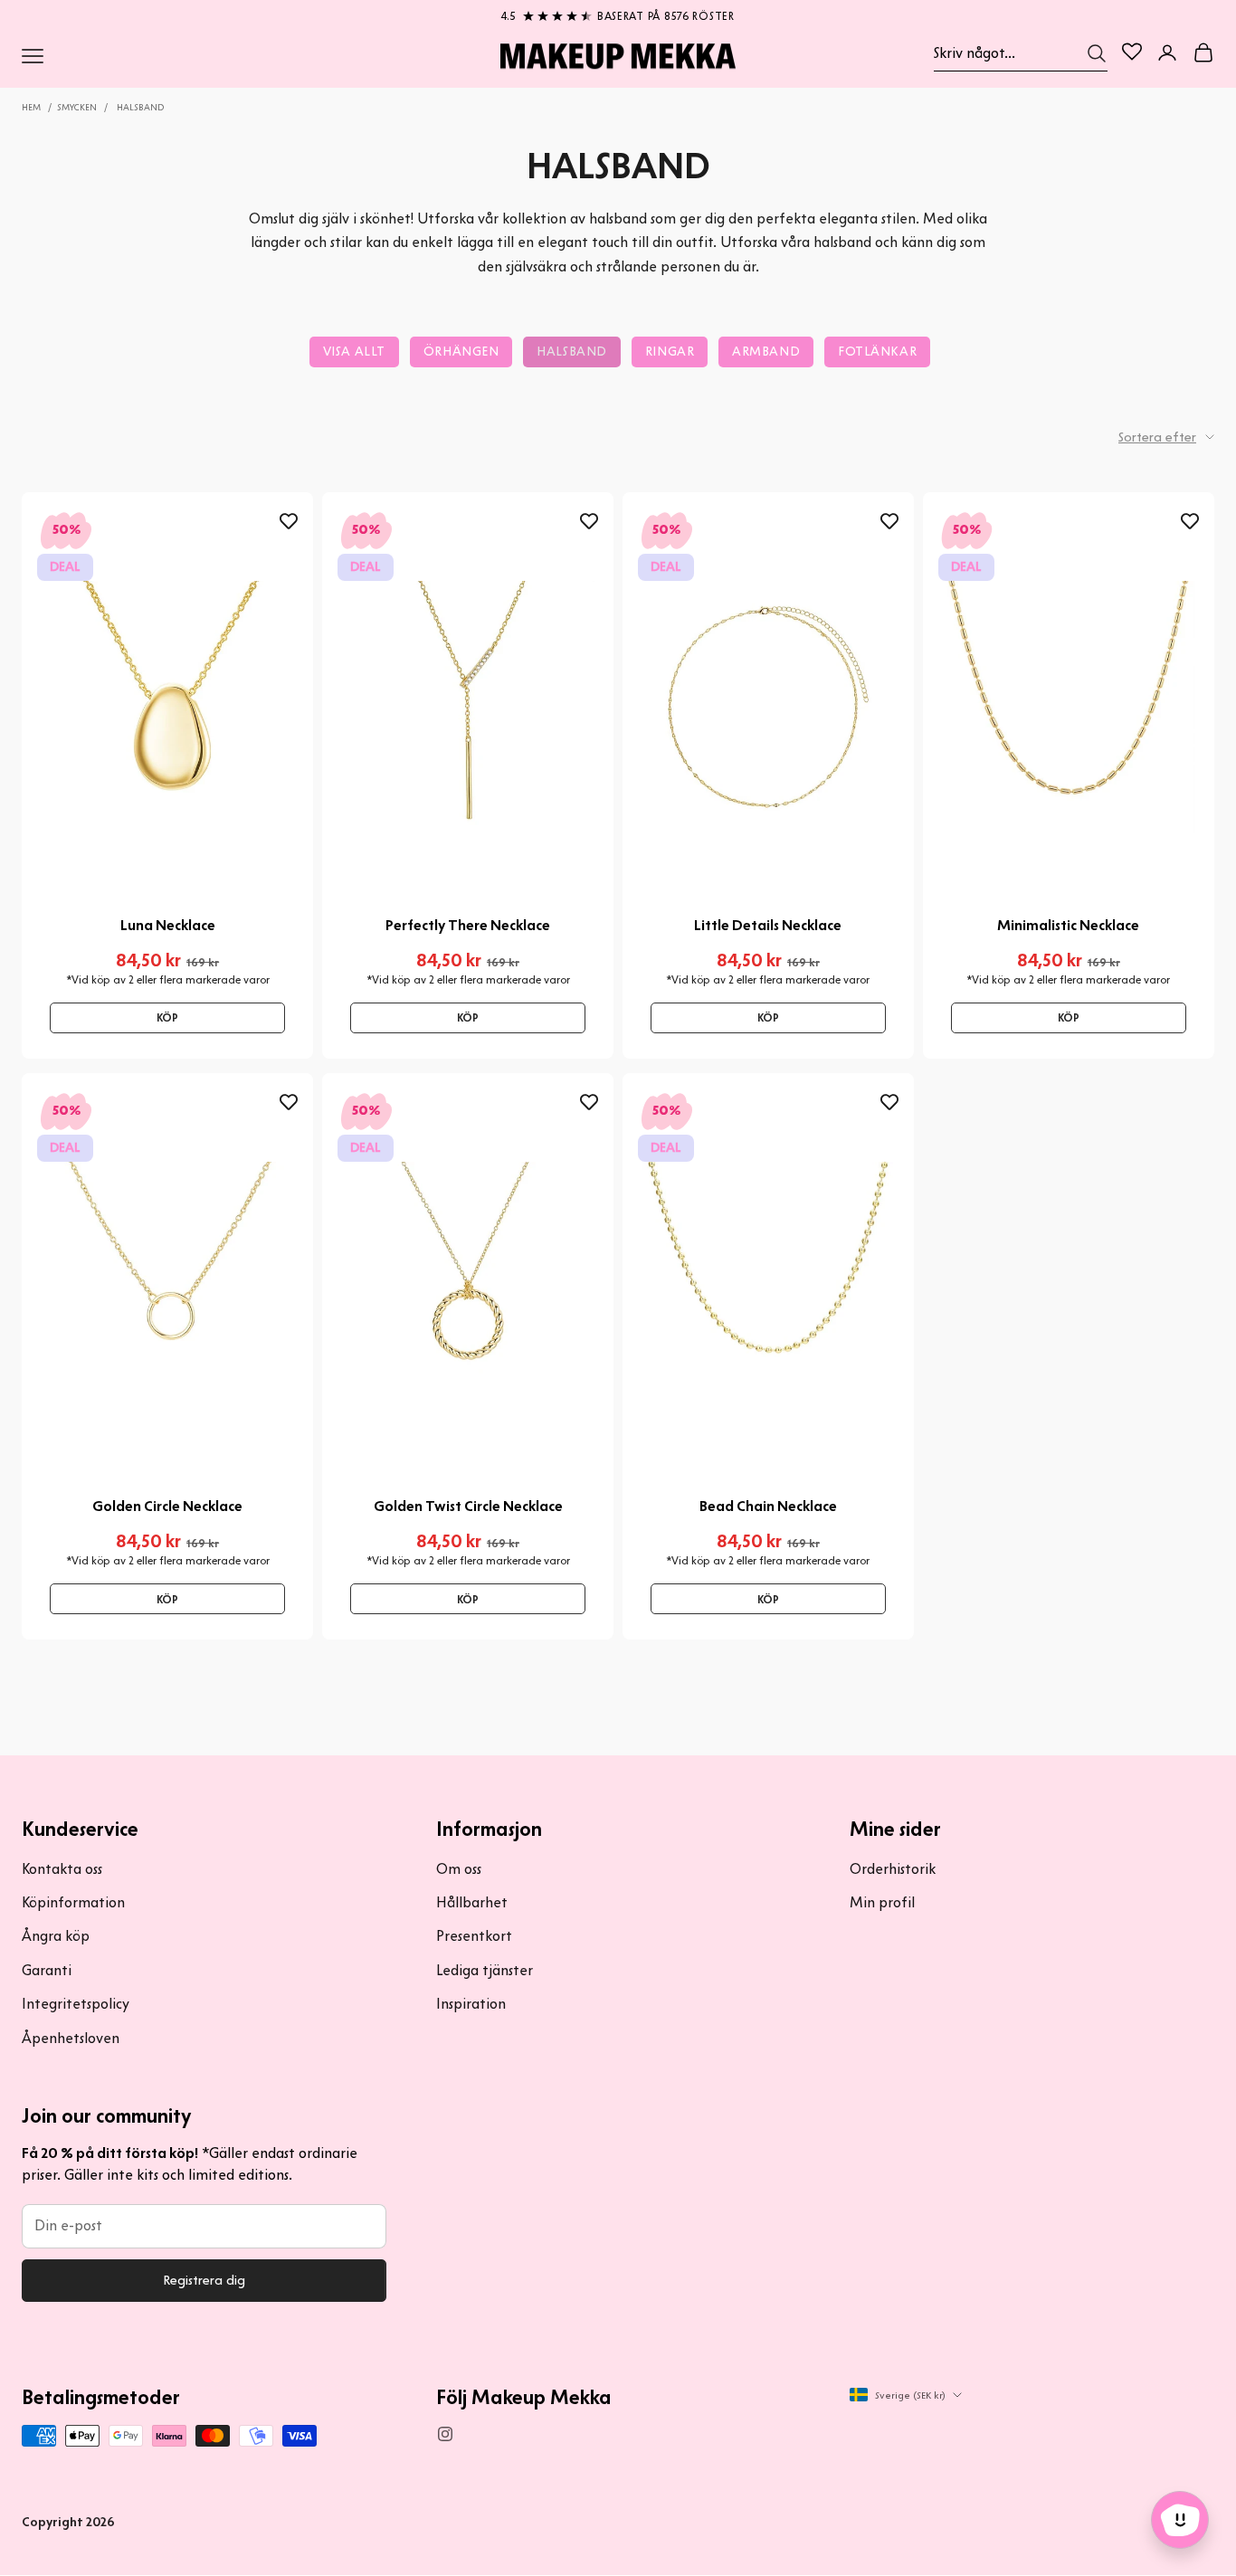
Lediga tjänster (485, 1970)
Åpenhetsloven (71, 2038)
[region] (618, 13)
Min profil (882, 1902)
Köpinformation (73, 1902)
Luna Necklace (168, 925)
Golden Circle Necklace (167, 1506)
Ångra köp (56, 1936)
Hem (31, 107)
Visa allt (354, 352)
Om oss (459, 1869)
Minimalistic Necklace (1068, 925)
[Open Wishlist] (1132, 52)
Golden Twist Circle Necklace (468, 1506)
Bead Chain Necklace (768, 1506)
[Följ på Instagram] (445, 2434)
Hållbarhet (472, 1902)
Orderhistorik (893, 1869)
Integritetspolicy (76, 2004)
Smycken (77, 107)
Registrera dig (204, 2280)
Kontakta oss (62, 1869)
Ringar (670, 352)
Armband (766, 352)
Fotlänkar (877, 352)
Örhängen (461, 352)
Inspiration (471, 2004)
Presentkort (474, 1936)
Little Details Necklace (768, 925)
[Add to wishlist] (289, 521)
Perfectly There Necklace (468, 925)
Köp (167, 1017)
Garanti (47, 1970)
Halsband (140, 107)
